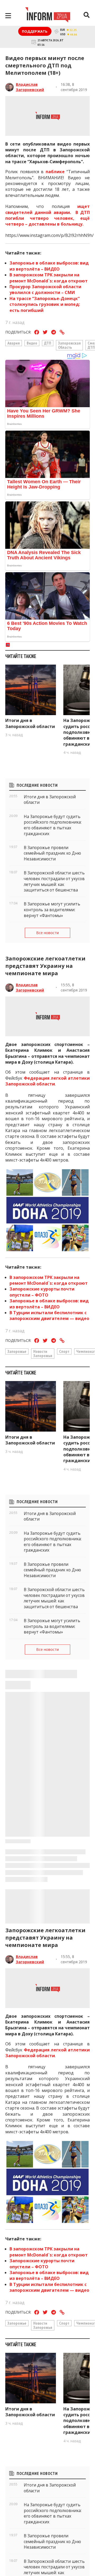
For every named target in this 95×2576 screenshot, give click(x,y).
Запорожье (17, 1351)
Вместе (15, 2517)
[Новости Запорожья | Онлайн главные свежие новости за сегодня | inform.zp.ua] (48, 16)
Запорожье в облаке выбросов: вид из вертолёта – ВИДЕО (49, 266)
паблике (56, 172)
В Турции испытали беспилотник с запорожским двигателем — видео (49, 1316)
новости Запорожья (43, 1353)
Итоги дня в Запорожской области (30, 723)
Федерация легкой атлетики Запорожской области (47, 1081)
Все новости (47, 933)
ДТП (48, 343)
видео (32, 343)
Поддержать (35, 31)
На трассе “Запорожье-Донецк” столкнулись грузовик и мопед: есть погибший (45, 304)
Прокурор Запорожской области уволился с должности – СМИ (45, 290)
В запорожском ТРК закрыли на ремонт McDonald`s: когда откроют (49, 278)
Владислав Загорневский (30, 87)
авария (14, 343)
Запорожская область (69, 345)
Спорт (64, 1351)
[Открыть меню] (8, 16)
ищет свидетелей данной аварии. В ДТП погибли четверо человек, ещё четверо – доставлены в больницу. (47, 215)
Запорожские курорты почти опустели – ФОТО (42, 1292)
